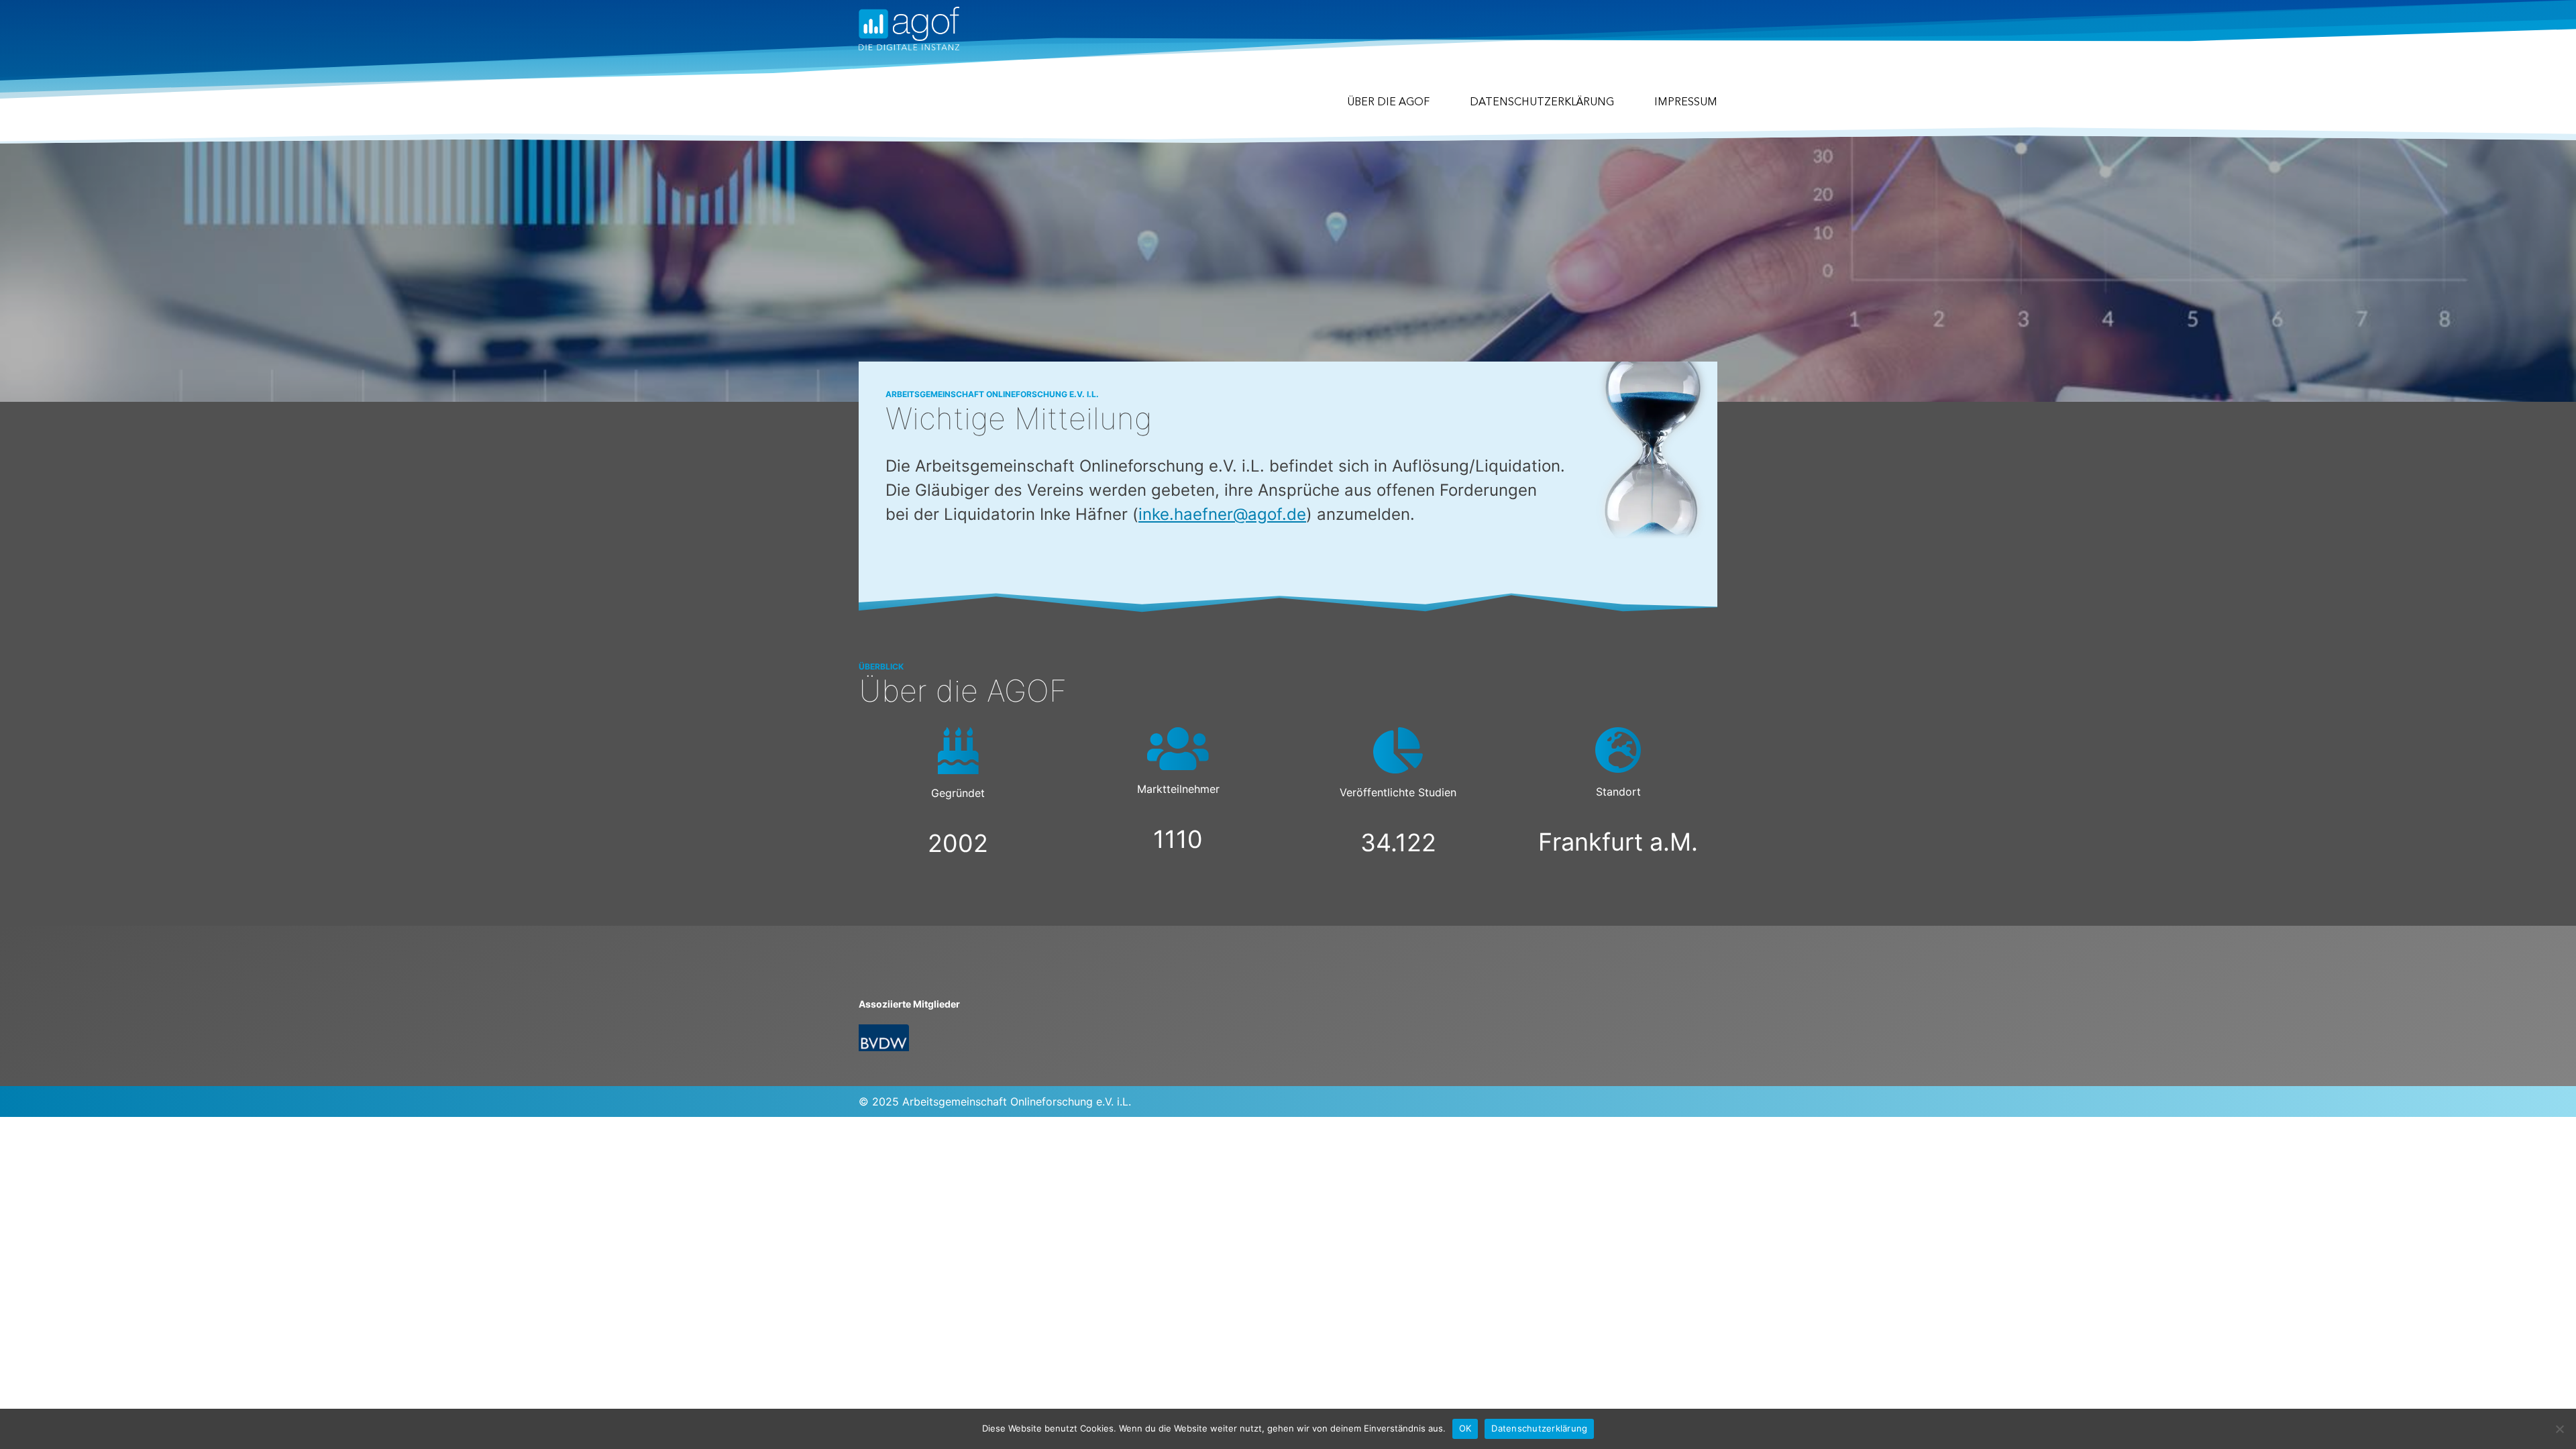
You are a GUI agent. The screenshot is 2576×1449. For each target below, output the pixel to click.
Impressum (1686, 103)
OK (1465, 1428)
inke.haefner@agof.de (1222, 514)
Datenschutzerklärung (1542, 103)
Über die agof (1388, 103)
